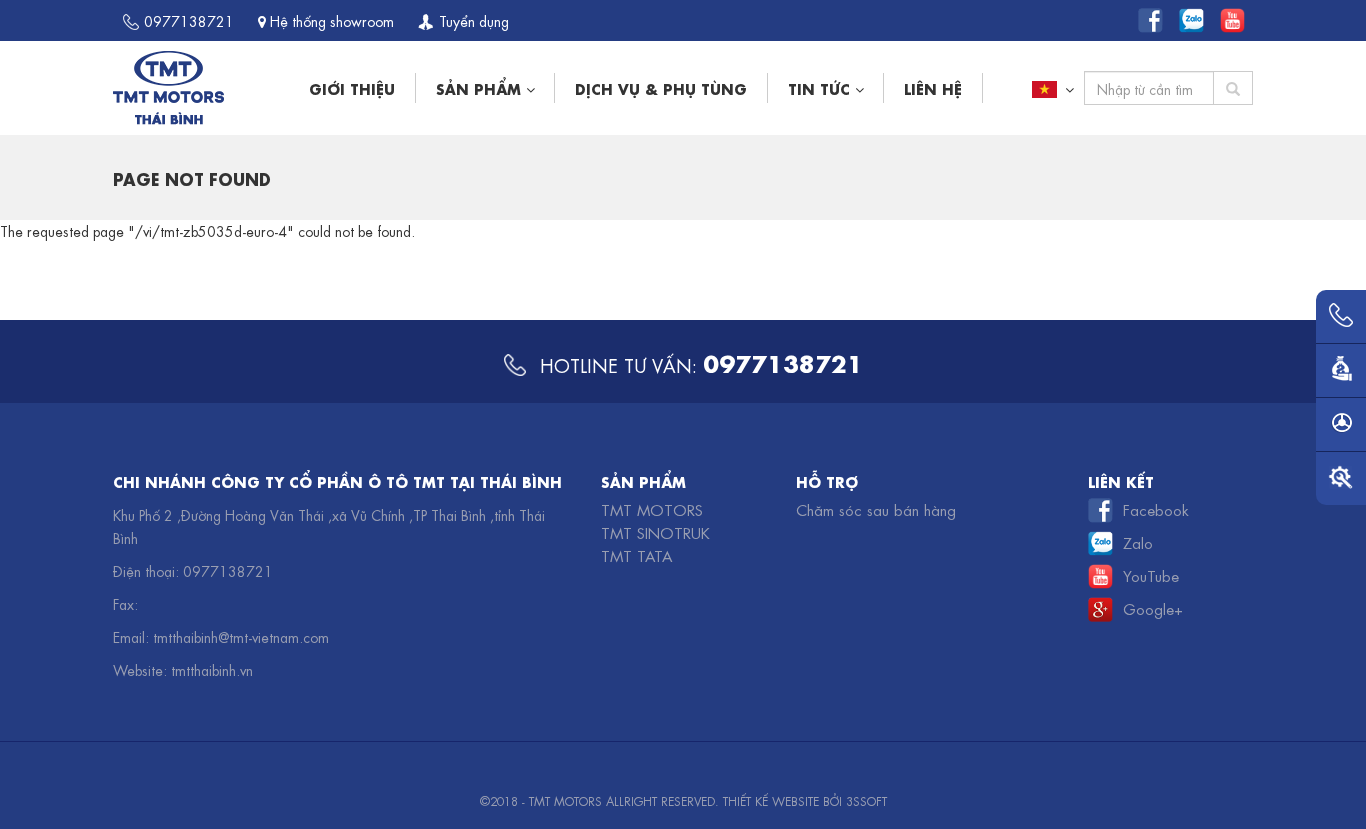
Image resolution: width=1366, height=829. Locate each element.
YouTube (1151, 575)
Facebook (1156, 509)
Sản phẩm (481, 87)
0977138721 (189, 20)
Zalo (1138, 542)
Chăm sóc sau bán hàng (876, 509)
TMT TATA (636, 555)
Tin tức (821, 87)
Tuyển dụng (474, 20)
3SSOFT (866, 800)
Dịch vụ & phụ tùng (661, 87)
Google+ (1153, 608)
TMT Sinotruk (655, 532)
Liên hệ (933, 87)
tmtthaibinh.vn (212, 669)
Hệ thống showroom (330, 20)
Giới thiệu (352, 87)
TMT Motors (652, 509)
